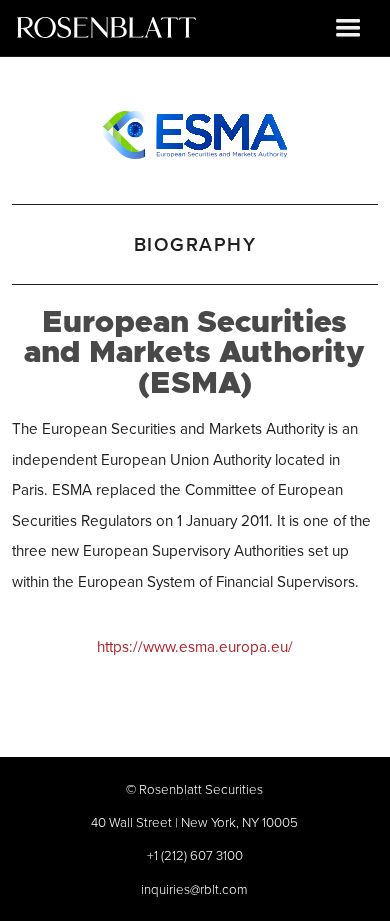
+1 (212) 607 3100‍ (195, 855)
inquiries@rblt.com (194, 889)
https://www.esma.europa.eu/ (195, 646)
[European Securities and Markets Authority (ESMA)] (195, 131)
